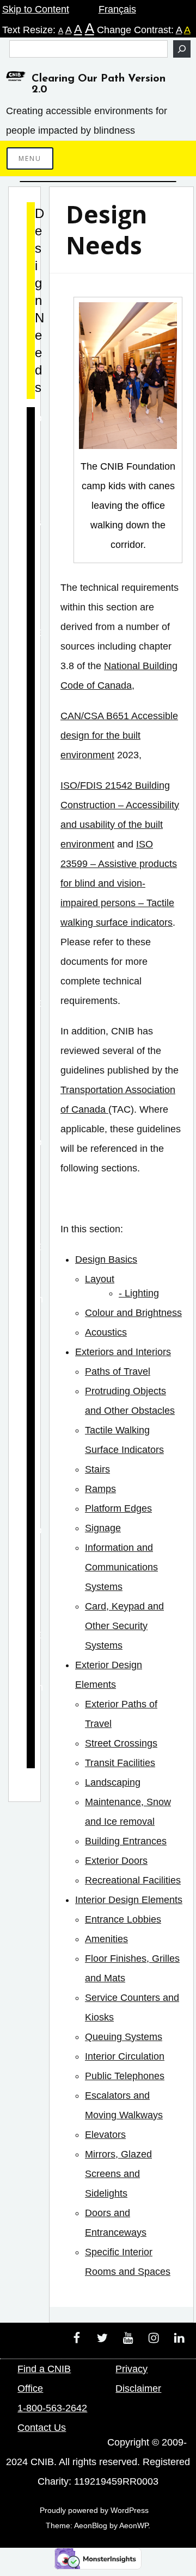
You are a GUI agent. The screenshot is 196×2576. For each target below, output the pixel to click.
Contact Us (42, 2428)
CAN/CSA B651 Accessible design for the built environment (119, 735)
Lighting (142, 1293)
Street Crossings (121, 1743)
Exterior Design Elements (31, 1186)
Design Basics (106, 1259)
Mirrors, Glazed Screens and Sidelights (118, 2174)
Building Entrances (126, 1841)
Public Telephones (125, 2076)
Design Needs (31, 301)
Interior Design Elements (129, 1900)
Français (117, 9)
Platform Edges (118, 1508)
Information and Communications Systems (121, 1567)
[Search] (182, 49)
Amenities (106, 1939)
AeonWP (134, 2525)
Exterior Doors (116, 1861)
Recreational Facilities (133, 1880)
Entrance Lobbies (123, 1919)
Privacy (131, 2369)
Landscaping (113, 1782)
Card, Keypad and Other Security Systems (124, 1626)
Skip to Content (36, 9)
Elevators (105, 2135)
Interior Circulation (125, 2056)
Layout (100, 1279)
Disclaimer (138, 2388)
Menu (30, 158)
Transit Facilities (120, 1763)
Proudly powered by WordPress (94, 2510)
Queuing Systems (124, 2037)
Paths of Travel (118, 1371)
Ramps (100, 1489)
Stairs (97, 1469)
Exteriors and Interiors (123, 1352)
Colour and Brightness (133, 1313)
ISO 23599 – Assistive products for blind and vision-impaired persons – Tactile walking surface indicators (119, 883)
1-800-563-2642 (52, 2408)
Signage (103, 1528)
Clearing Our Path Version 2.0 (99, 84)
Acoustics (106, 1332)
